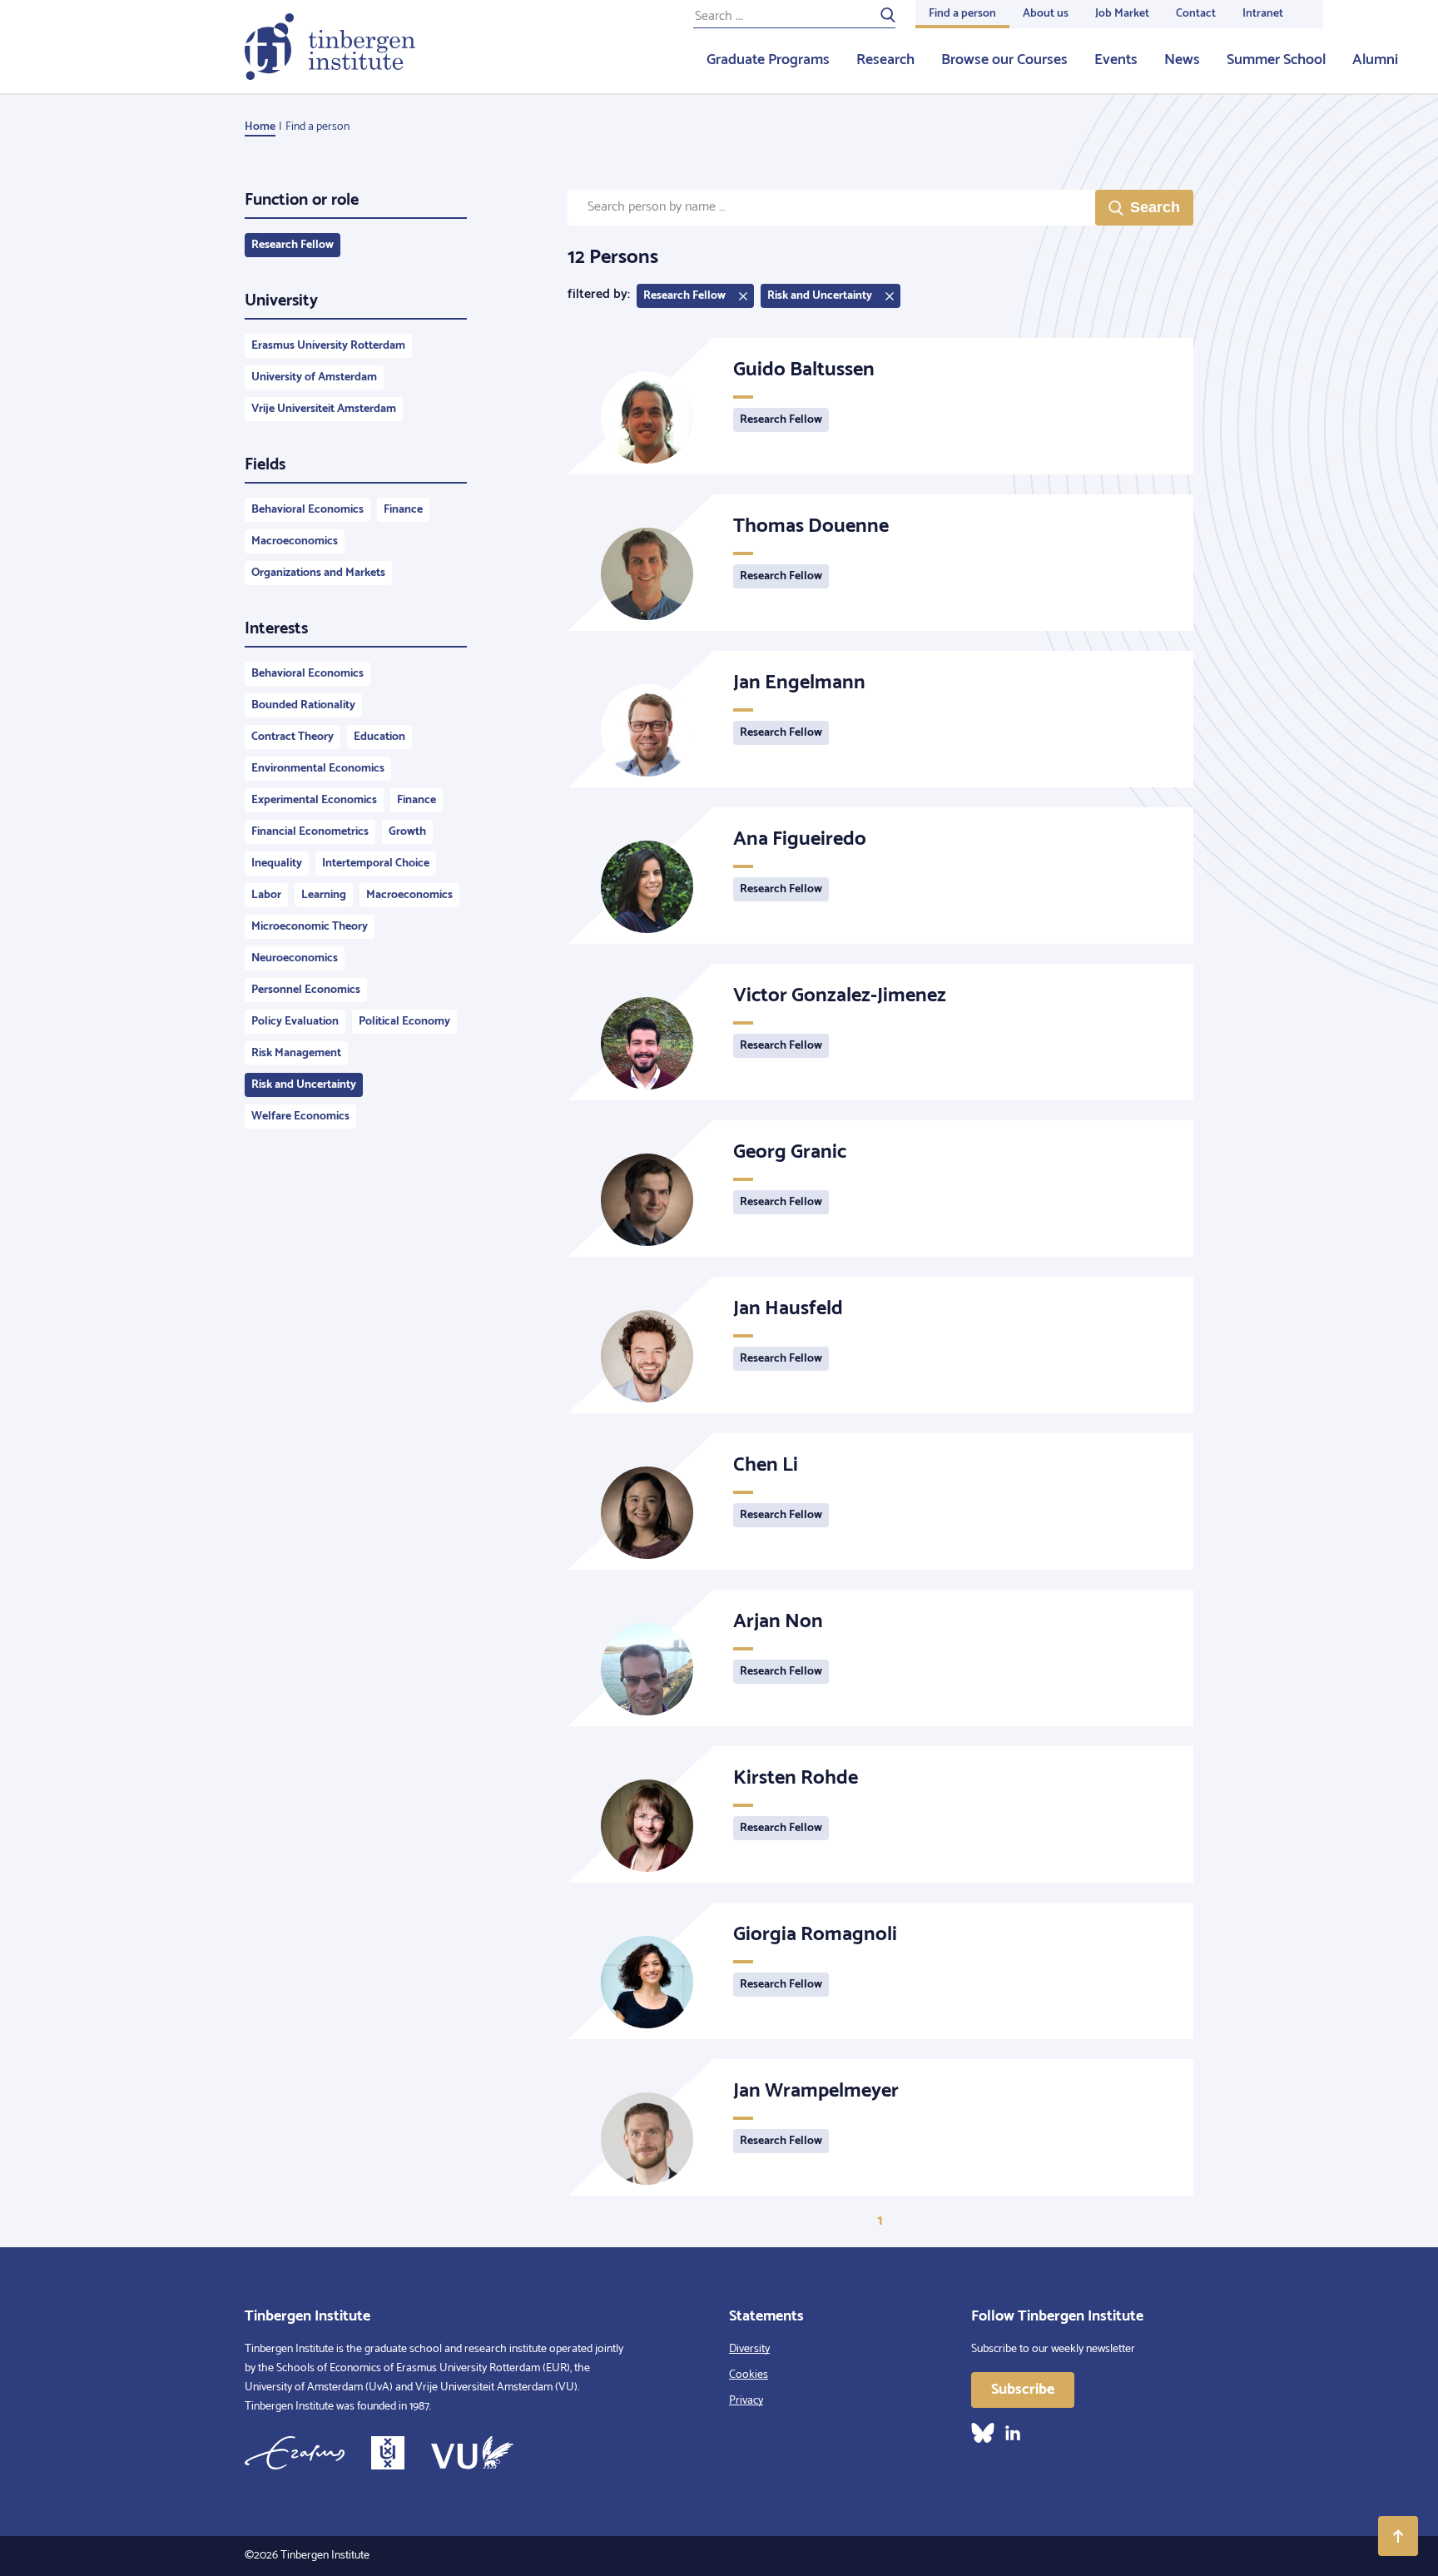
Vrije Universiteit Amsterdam (324, 409)
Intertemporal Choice (376, 864)
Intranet (1263, 14)
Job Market (1122, 14)
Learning (324, 895)
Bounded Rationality (303, 705)
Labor (266, 895)
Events (1116, 60)
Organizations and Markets (318, 573)
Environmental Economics (318, 769)
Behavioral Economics (307, 510)
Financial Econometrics (310, 832)
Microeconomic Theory (310, 927)
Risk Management (296, 1053)
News (1182, 60)
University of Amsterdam (314, 377)
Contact (1196, 14)
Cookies (749, 2375)
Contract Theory (293, 737)
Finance (403, 510)
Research (885, 60)
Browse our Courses (1004, 60)
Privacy (746, 2401)
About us (1046, 14)
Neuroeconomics (295, 958)
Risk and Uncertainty (304, 1085)
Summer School (1276, 60)
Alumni (1375, 60)
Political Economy (404, 1022)
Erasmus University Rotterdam (328, 346)
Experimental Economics (314, 800)
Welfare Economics (300, 1117)
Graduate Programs (768, 60)
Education (379, 737)
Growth (407, 832)
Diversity (749, 2349)
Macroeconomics (295, 541)
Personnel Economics (306, 990)
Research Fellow (293, 245)
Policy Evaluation (295, 1022)
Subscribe (1023, 2390)
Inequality (277, 864)
